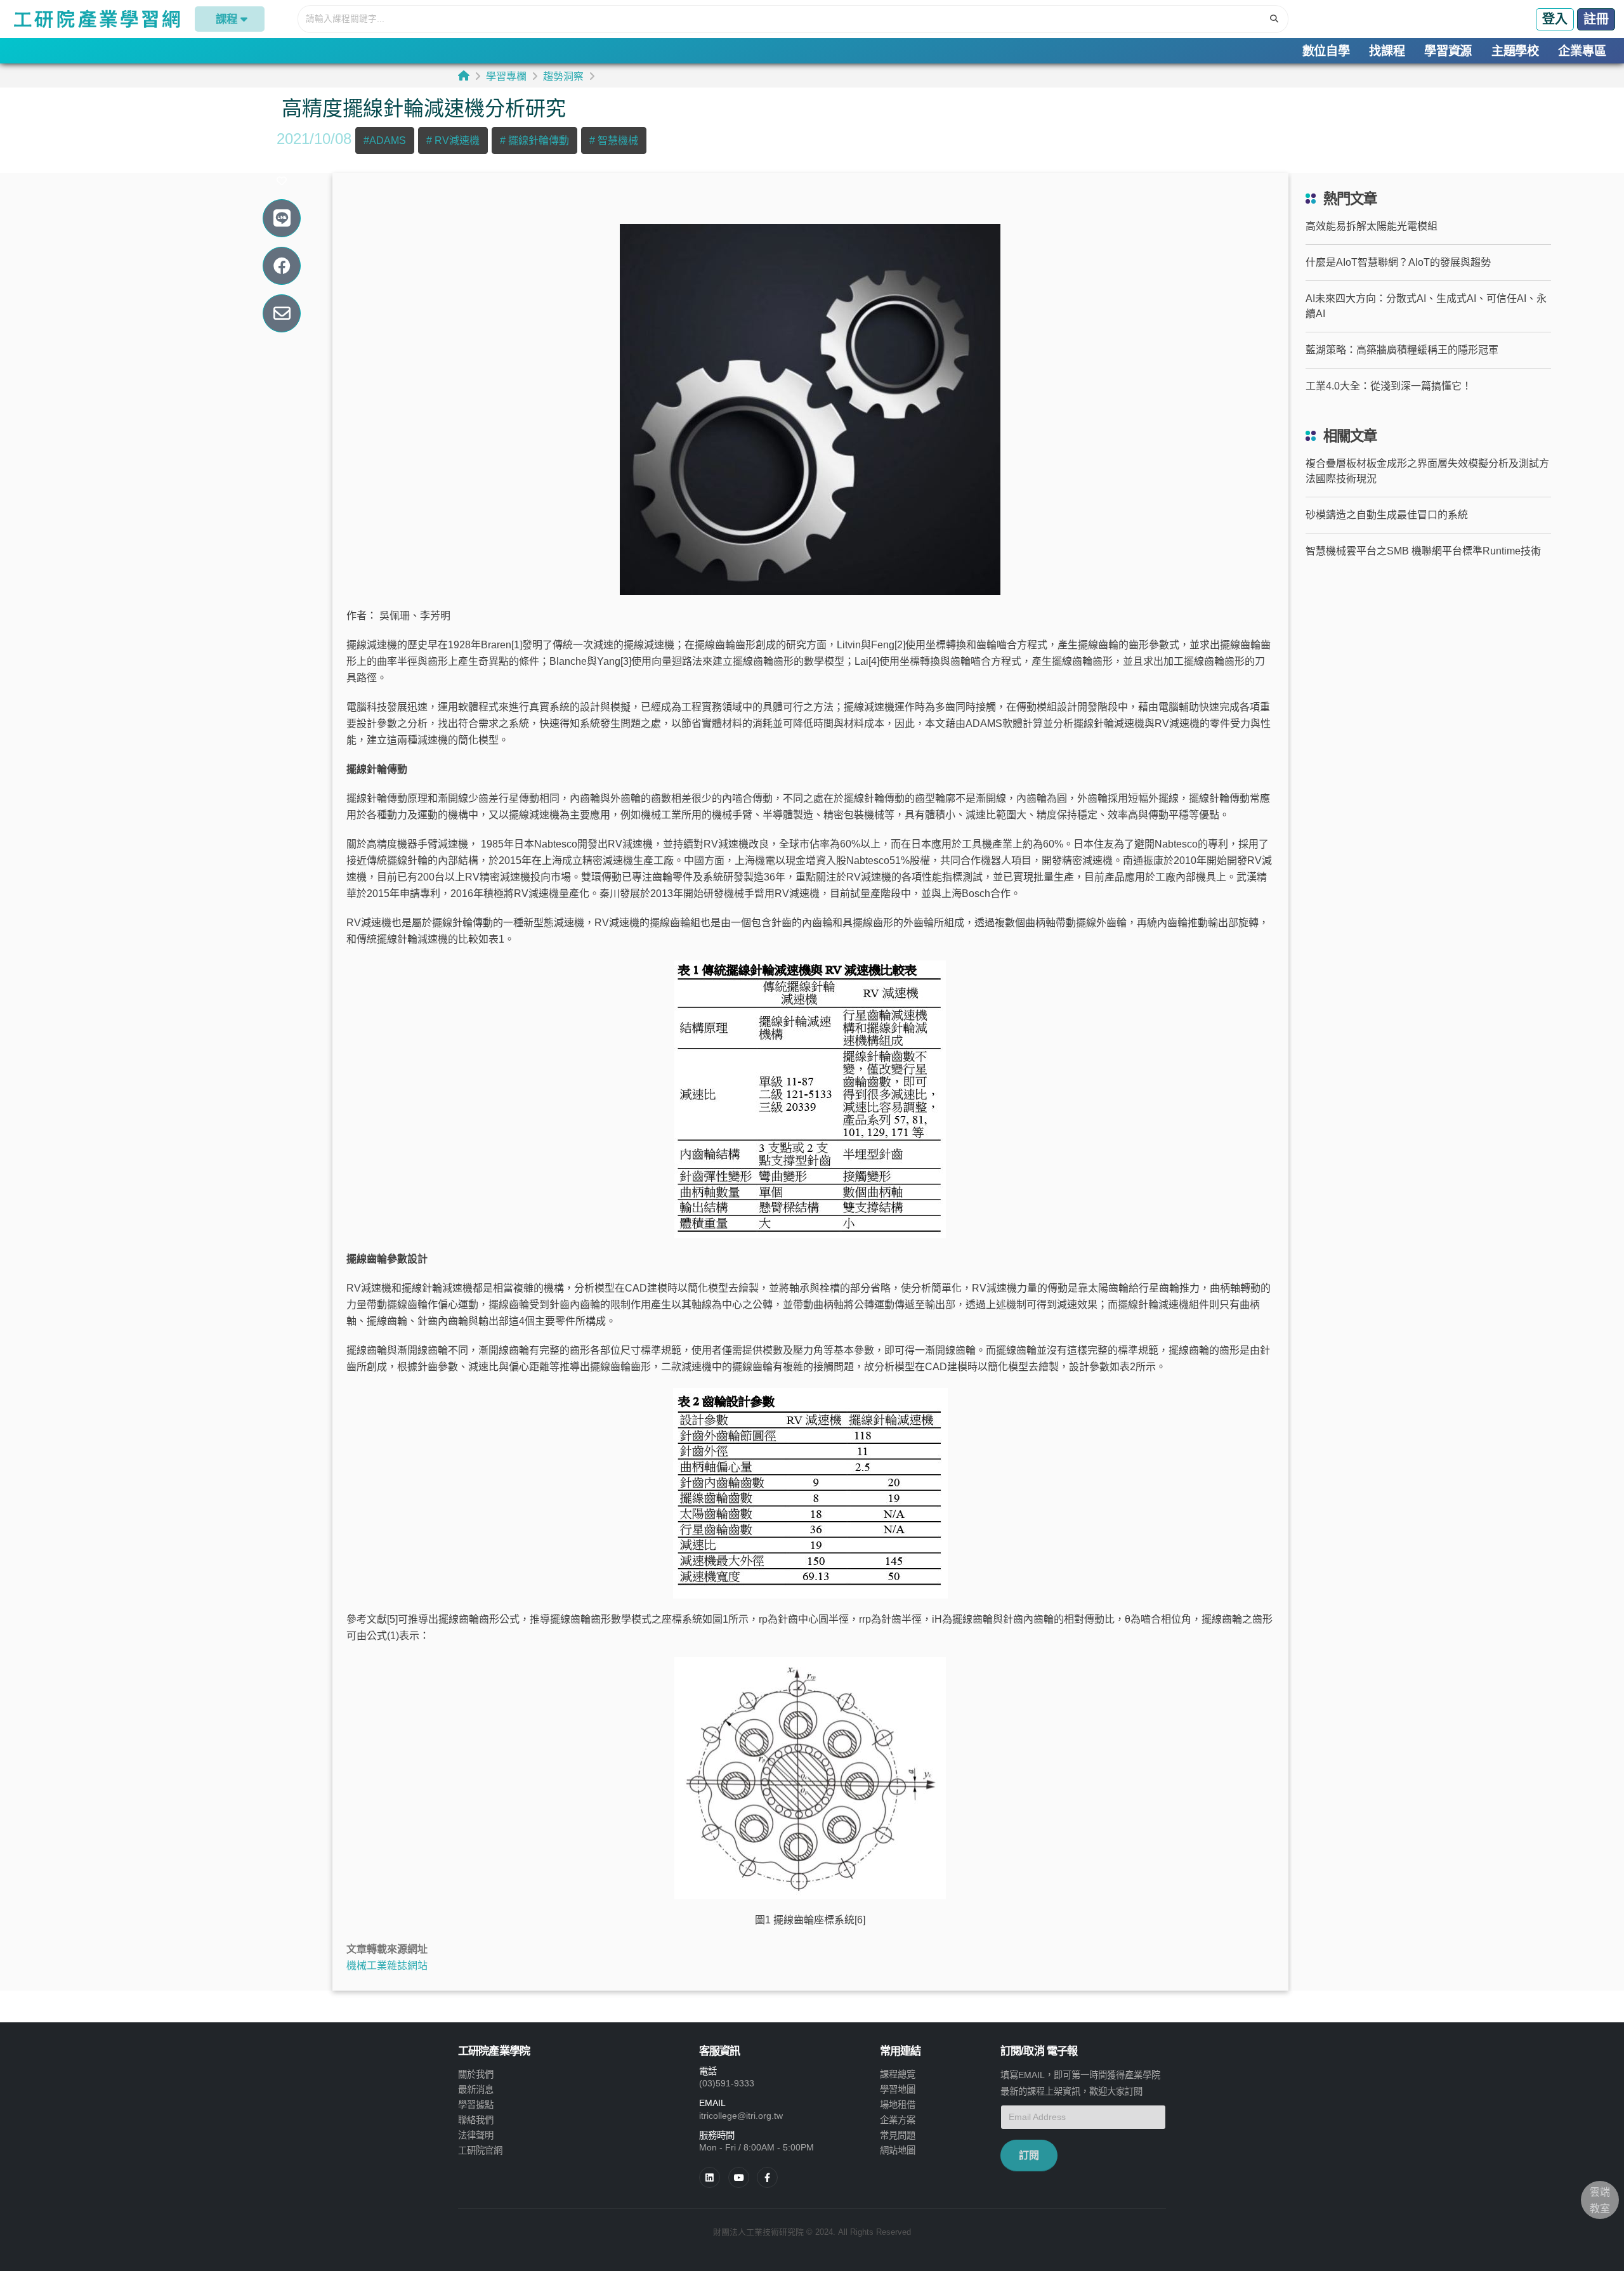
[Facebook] (767, 2177)
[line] (739, 2177)
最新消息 (476, 2090)
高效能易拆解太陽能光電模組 (1372, 226)
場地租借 (898, 2105)
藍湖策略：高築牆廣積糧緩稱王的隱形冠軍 (1402, 350)
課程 (226, 19)
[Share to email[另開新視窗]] (282, 314)
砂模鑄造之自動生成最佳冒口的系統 (1387, 515)
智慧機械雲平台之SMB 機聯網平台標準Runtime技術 (1423, 551)
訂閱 (1029, 2155)
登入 (1555, 19)
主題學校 (1515, 51)
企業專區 (1582, 51)
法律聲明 (476, 2135)
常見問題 (898, 2135)
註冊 (1596, 19)
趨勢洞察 (563, 76)
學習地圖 (898, 2090)
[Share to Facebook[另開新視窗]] (282, 266)
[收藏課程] (282, 181)
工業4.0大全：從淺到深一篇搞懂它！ (1389, 386)
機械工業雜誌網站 (387, 1966)
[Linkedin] (710, 2177)
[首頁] (464, 76)
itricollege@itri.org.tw (741, 2116)
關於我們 (476, 2074)
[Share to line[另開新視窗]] (282, 219)
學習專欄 (506, 76)
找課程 (1387, 51)
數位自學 (1326, 51)
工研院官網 (480, 2150)
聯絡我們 (476, 2120)
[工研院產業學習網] (96, 19)
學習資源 (1448, 51)
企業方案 (898, 2120)
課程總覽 (898, 2074)
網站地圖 (898, 2150)
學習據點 (476, 2105)
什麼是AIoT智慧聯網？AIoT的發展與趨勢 (1398, 262)
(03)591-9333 (727, 2083)
